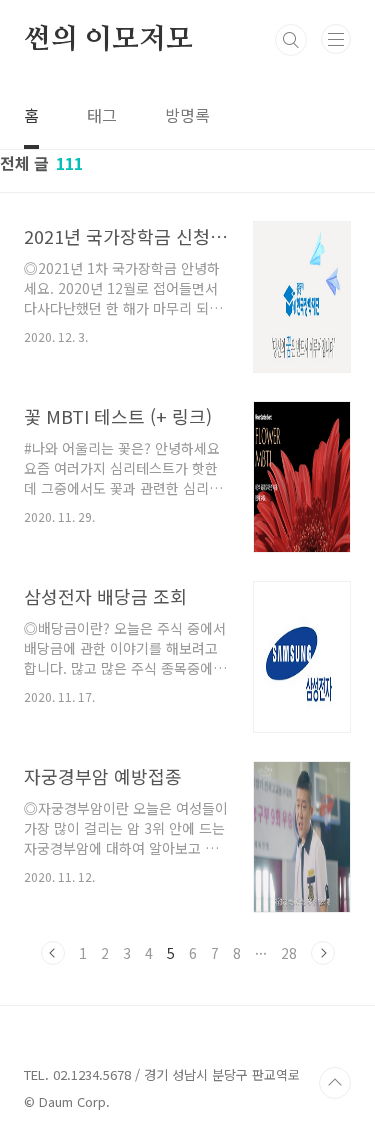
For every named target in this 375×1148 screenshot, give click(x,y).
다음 (323, 953)
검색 (291, 40)
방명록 (187, 115)
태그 (102, 115)
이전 (53, 953)
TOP (335, 1083)
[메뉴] (336, 39)
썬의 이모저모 (108, 40)
